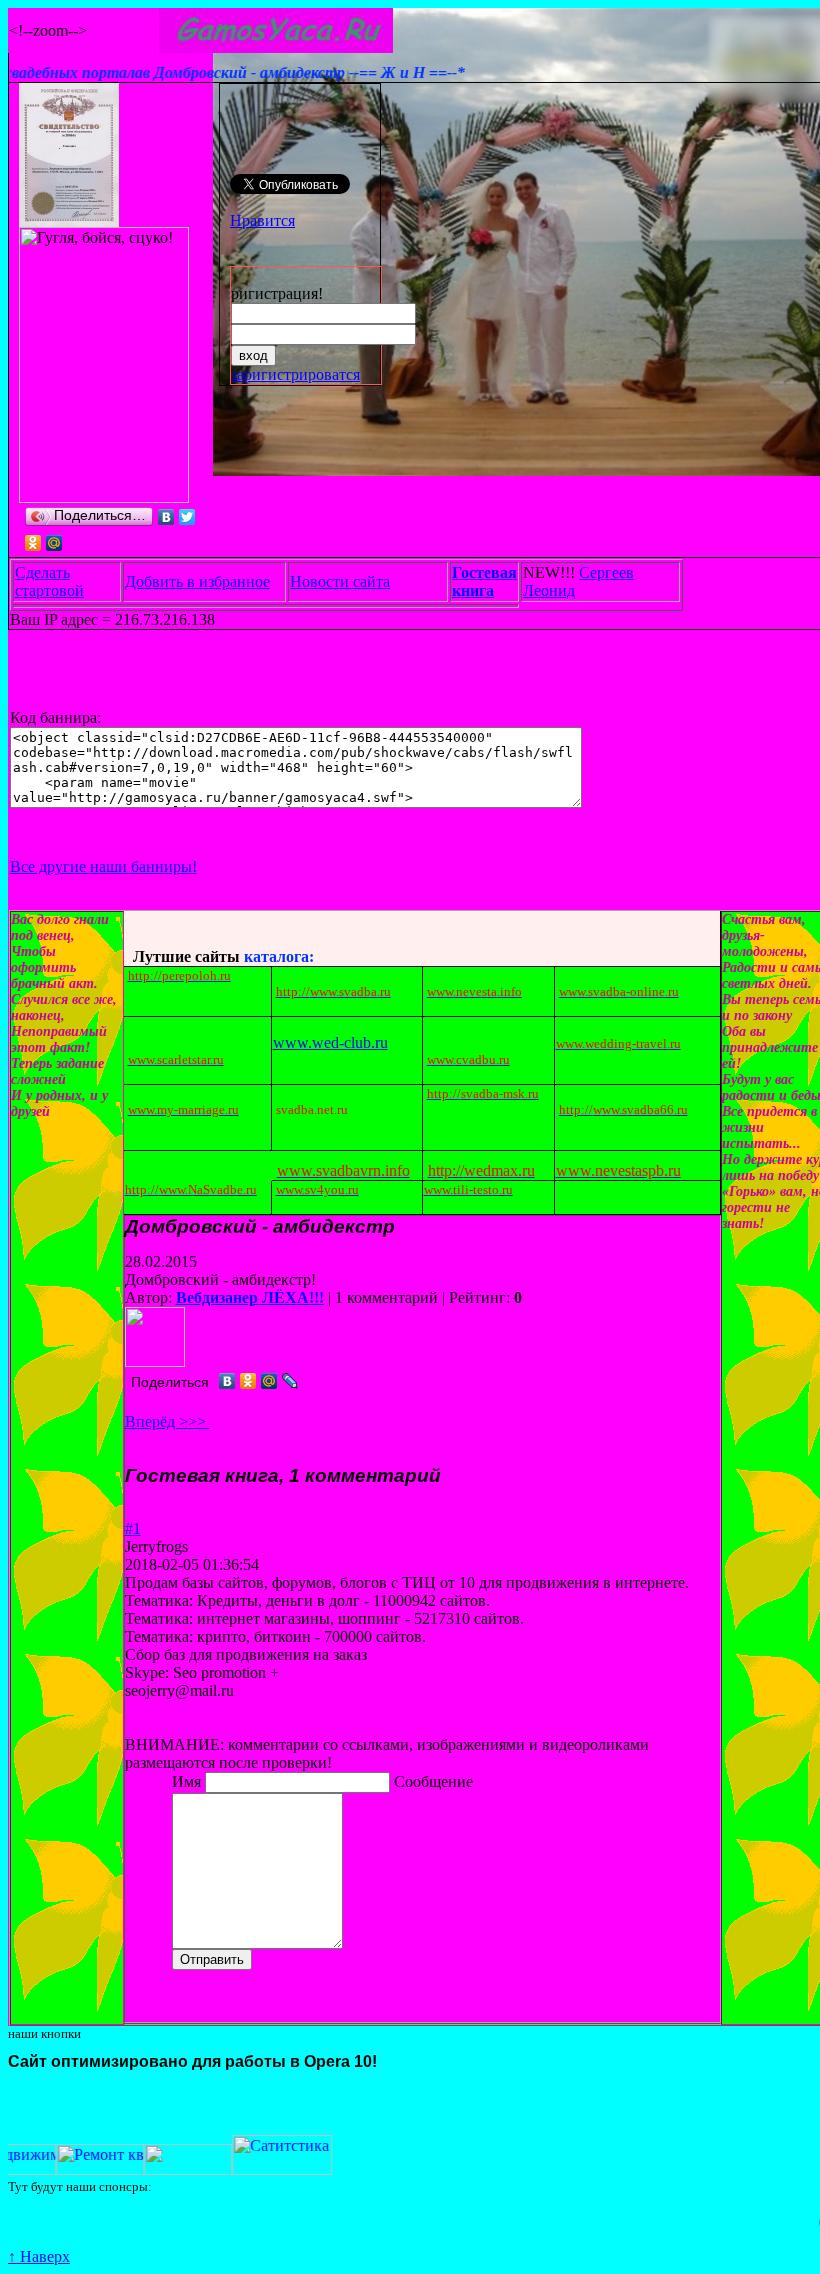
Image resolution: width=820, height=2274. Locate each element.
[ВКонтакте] (166, 517)
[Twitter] (187, 517)
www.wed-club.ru (330, 1042)
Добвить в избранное (197, 581)
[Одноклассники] (33, 543)
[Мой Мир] (54, 543)
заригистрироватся (295, 374)
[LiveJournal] (290, 1381)
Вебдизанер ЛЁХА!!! (250, 1297)
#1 (133, 1528)
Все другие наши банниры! (103, 866)
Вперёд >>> (167, 1421)
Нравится (262, 220)
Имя (188, 1781)
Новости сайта (340, 581)
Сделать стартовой (49, 581)
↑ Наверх (39, 2256)
